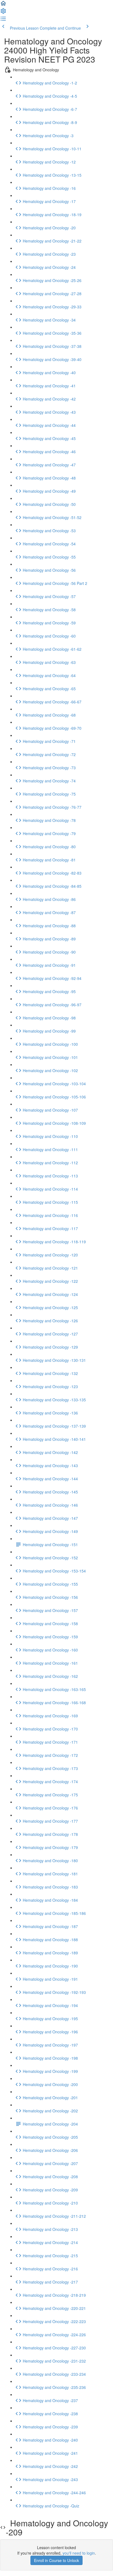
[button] (3, 5)
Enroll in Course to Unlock (56, 2560)
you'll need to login (79, 2553)
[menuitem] (3, 13)
